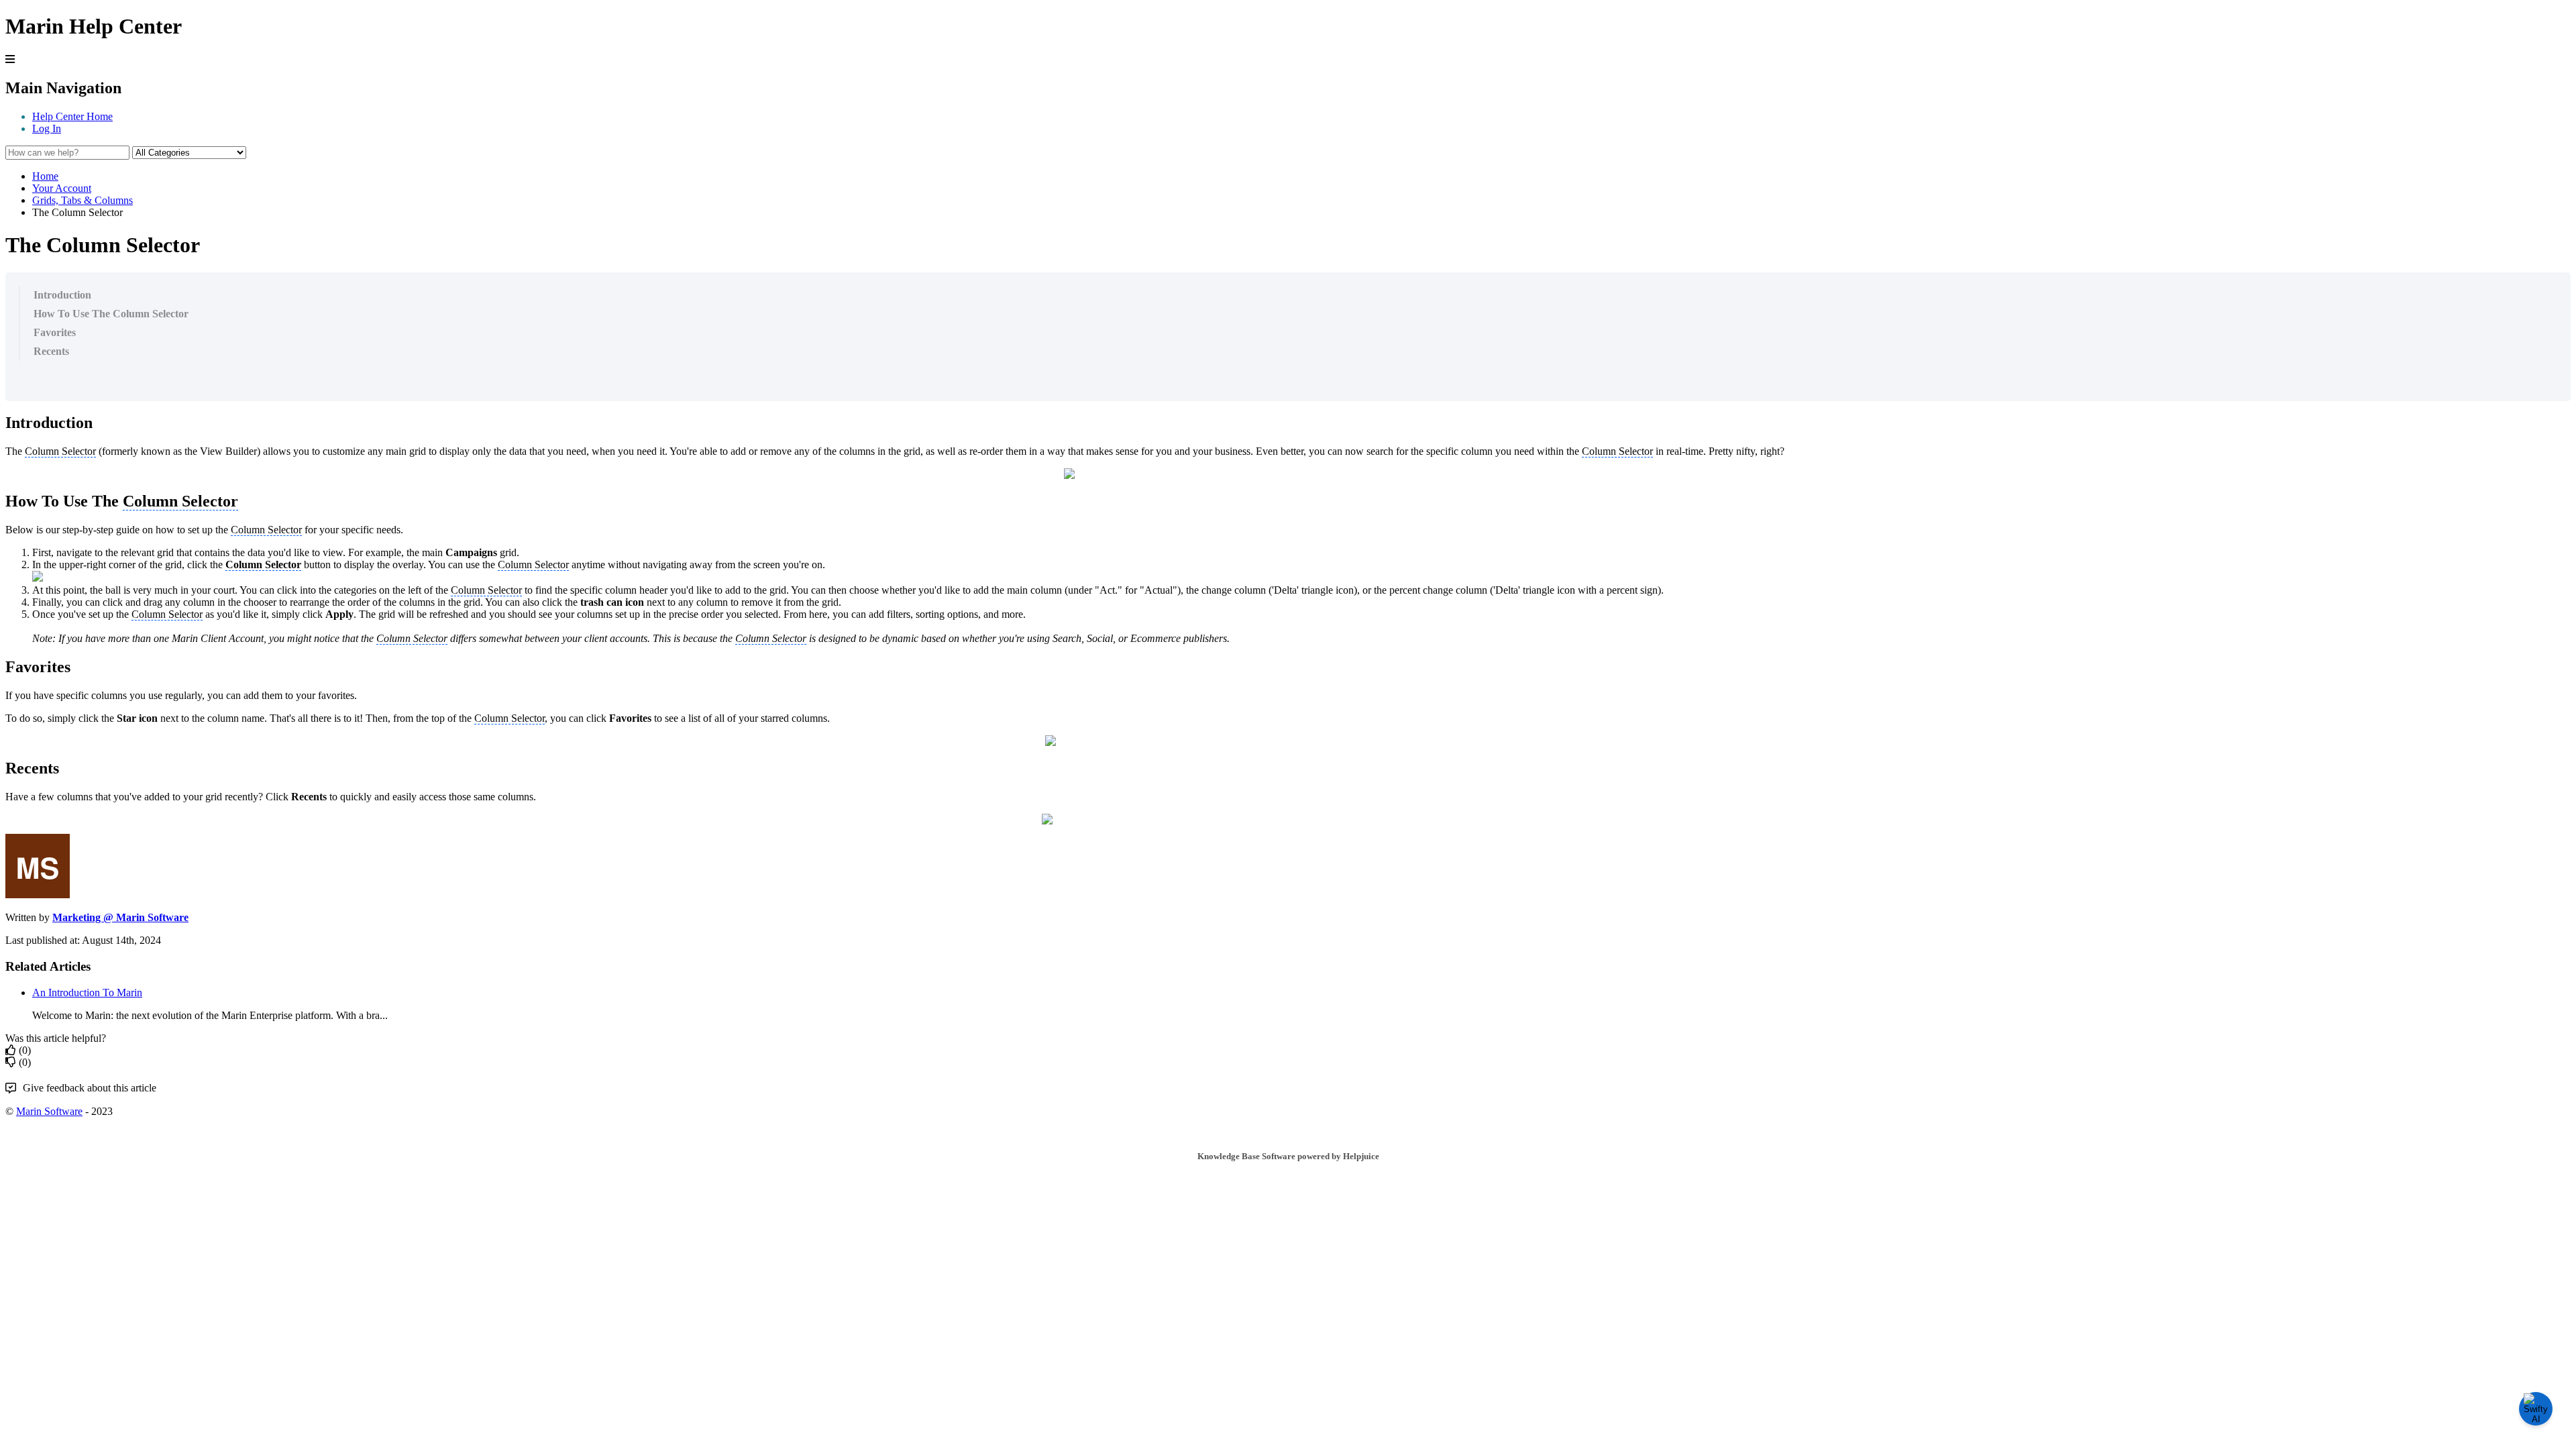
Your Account (62, 188)
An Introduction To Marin (87, 992)
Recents (51, 351)
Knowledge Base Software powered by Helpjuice (1288, 1156)
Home (45, 176)
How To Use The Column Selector (111, 314)
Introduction (62, 295)
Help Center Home (72, 116)
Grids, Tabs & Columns (83, 200)
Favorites (55, 332)
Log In (47, 128)
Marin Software (49, 1111)
